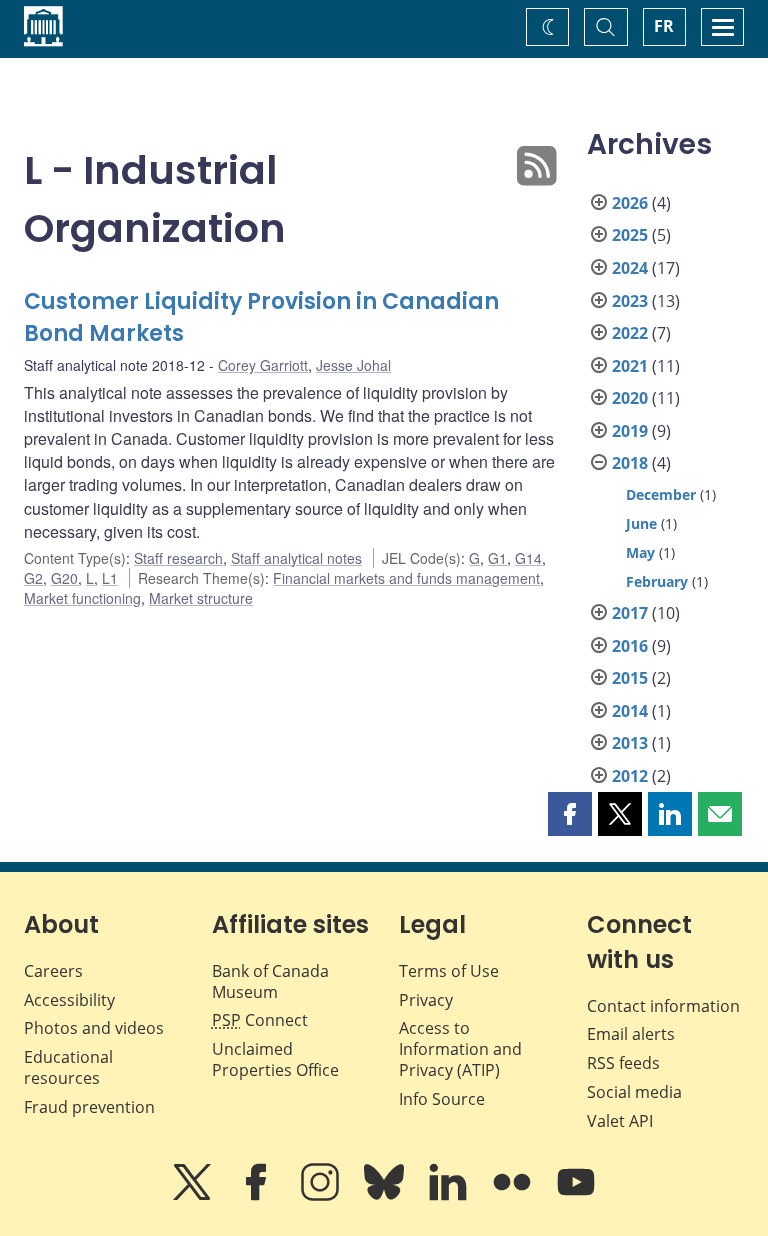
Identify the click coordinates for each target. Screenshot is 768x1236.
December (661, 494)
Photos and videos (94, 1028)
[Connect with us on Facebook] (258, 1196)
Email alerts (631, 1034)
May (640, 552)
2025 (630, 235)
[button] (570, 814)
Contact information (663, 1006)
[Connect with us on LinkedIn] (450, 1196)
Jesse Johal (353, 365)
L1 (110, 578)
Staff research (178, 558)
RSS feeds (623, 1063)
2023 (630, 301)
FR (664, 26)
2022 (630, 333)
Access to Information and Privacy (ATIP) (460, 1049)
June (641, 523)
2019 (630, 431)
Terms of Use (449, 971)
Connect (260, 1020)
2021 (630, 366)
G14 (528, 558)
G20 (64, 578)
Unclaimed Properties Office (275, 1059)
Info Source (442, 1099)
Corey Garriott (263, 365)
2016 (630, 646)
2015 (630, 678)
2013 (630, 743)
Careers (53, 971)
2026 (630, 203)
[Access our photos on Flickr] (514, 1196)
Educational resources (68, 1067)
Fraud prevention (89, 1107)
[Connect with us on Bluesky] (386, 1196)
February (657, 581)
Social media (634, 1092)
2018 (630, 463)
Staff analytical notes (296, 558)
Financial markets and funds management (406, 578)
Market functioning (82, 598)
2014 (630, 711)
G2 (33, 578)
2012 (630, 776)
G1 (497, 558)
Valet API (620, 1121)
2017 (630, 613)
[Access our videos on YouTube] (576, 1196)
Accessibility (69, 1000)
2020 (630, 398)
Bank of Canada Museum (270, 981)
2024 (630, 268)
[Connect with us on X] (194, 1196)
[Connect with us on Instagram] (322, 1196)
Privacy (426, 1000)
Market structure (201, 598)
